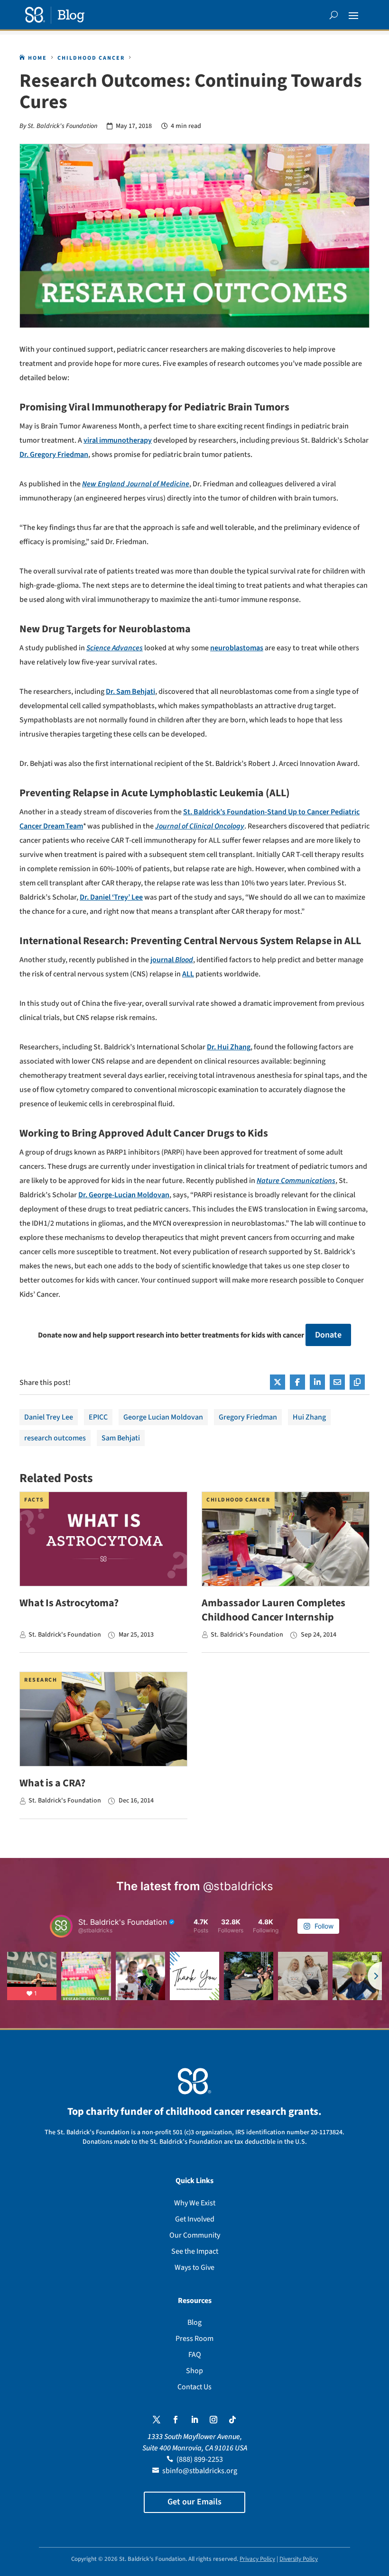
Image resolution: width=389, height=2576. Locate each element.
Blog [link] (194, 2322)
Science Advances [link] (115, 648)
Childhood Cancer (238, 1500)
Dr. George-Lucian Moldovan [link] (124, 1195)
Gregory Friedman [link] (248, 1417)
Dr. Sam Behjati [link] (130, 692)
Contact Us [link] (194, 2387)
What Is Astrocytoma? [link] (69, 1603)
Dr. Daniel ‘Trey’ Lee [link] (111, 897)
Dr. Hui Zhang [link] (229, 1047)
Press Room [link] (194, 2339)
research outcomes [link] (55, 1438)
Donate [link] (328, 1335)
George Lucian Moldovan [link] (163, 1417)
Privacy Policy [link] (257, 2559)
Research (41, 1680)
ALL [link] (188, 974)
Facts (34, 1500)
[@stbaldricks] (61, 1926)
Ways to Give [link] (194, 2267)
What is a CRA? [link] (52, 1783)
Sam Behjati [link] (121, 1438)
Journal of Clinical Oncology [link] (200, 826)
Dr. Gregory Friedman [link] (54, 455)
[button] (353, 15)
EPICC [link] (98, 1417)
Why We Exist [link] (195, 2203)
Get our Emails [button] (194, 2502)
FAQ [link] (195, 2355)
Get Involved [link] (195, 2219)
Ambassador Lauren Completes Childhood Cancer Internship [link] (273, 1610)
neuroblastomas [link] (237, 648)
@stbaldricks (238, 1886)
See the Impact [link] (195, 2251)
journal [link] (172, 960)
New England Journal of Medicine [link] (136, 484)
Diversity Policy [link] (299, 2559)
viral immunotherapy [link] (118, 440)
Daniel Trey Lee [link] (49, 1417)
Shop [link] (194, 2371)
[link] (55, 15)
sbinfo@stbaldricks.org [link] (200, 2471)
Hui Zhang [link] (309, 1417)
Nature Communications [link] (296, 1181)
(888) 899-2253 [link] (200, 2459)
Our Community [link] (195, 2235)
